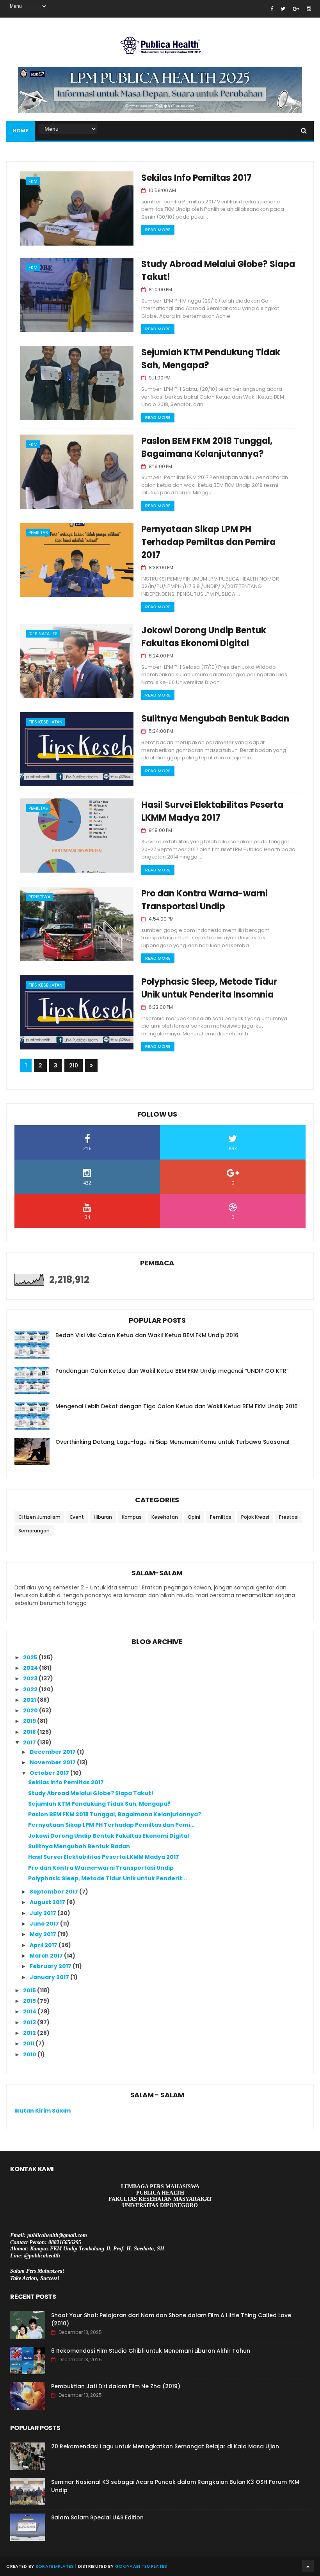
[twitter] (283, 9)
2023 (31, 1678)
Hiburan (103, 1517)
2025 (31, 1657)
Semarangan (34, 1531)
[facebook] (272, 9)
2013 (30, 2022)
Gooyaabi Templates (141, 2566)
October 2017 (50, 1773)
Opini (194, 1517)
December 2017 (53, 1752)
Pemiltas (38, 533)
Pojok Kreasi (255, 1517)
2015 (30, 2001)
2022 (31, 1689)
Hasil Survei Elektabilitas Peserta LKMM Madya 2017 (104, 1857)
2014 (30, 2011)
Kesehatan (165, 1517)
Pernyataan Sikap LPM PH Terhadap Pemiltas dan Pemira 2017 (208, 542)
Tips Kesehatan (45, 722)
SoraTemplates (55, 2566)
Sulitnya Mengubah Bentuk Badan (215, 719)
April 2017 (44, 1945)
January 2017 (50, 1977)
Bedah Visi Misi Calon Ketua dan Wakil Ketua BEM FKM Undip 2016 (147, 1335)
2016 (30, 1990)
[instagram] (309, 9)
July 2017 (44, 1913)
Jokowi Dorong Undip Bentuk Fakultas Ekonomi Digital (108, 1836)
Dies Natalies (43, 634)
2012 (30, 2033)
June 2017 (45, 1924)
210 (74, 1065)
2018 (30, 1732)
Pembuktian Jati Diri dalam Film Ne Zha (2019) (116, 2386)
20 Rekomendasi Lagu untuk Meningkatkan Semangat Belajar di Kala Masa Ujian (165, 2446)
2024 (31, 1668)
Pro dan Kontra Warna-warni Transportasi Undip (101, 1868)
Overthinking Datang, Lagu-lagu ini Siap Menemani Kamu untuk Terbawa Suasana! (172, 1442)
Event (77, 1517)
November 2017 (53, 1762)
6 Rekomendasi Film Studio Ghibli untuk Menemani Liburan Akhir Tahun (151, 2351)
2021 (30, 1700)
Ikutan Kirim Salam (43, 2111)
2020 (31, 1710)
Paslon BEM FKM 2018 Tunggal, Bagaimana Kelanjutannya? (115, 1814)
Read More (158, 230)
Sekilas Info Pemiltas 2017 (196, 178)
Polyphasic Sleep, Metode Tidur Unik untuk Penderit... (108, 1878)
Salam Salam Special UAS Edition (97, 2517)
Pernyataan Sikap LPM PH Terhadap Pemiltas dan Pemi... (111, 1825)
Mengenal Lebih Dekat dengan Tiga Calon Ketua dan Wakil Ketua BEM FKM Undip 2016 (177, 1406)
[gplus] (296, 9)
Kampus (132, 1517)
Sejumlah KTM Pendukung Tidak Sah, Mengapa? (99, 1804)
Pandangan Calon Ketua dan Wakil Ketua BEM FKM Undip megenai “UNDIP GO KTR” (172, 1371)
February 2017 (51, 1966)
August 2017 (48, 1902)
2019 (30, 1721)
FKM (33, 181)
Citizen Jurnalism (39, 1517)
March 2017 (47, 1956)
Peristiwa (39, 897)
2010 (30, 2054)
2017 (30, 1742)
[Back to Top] (308, 2566)
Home (20, 131)
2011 (29, 2043)
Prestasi (289, 1517)
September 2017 (54, 1892)
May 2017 (44, 1934)
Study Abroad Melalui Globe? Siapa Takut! (91, 1793)
